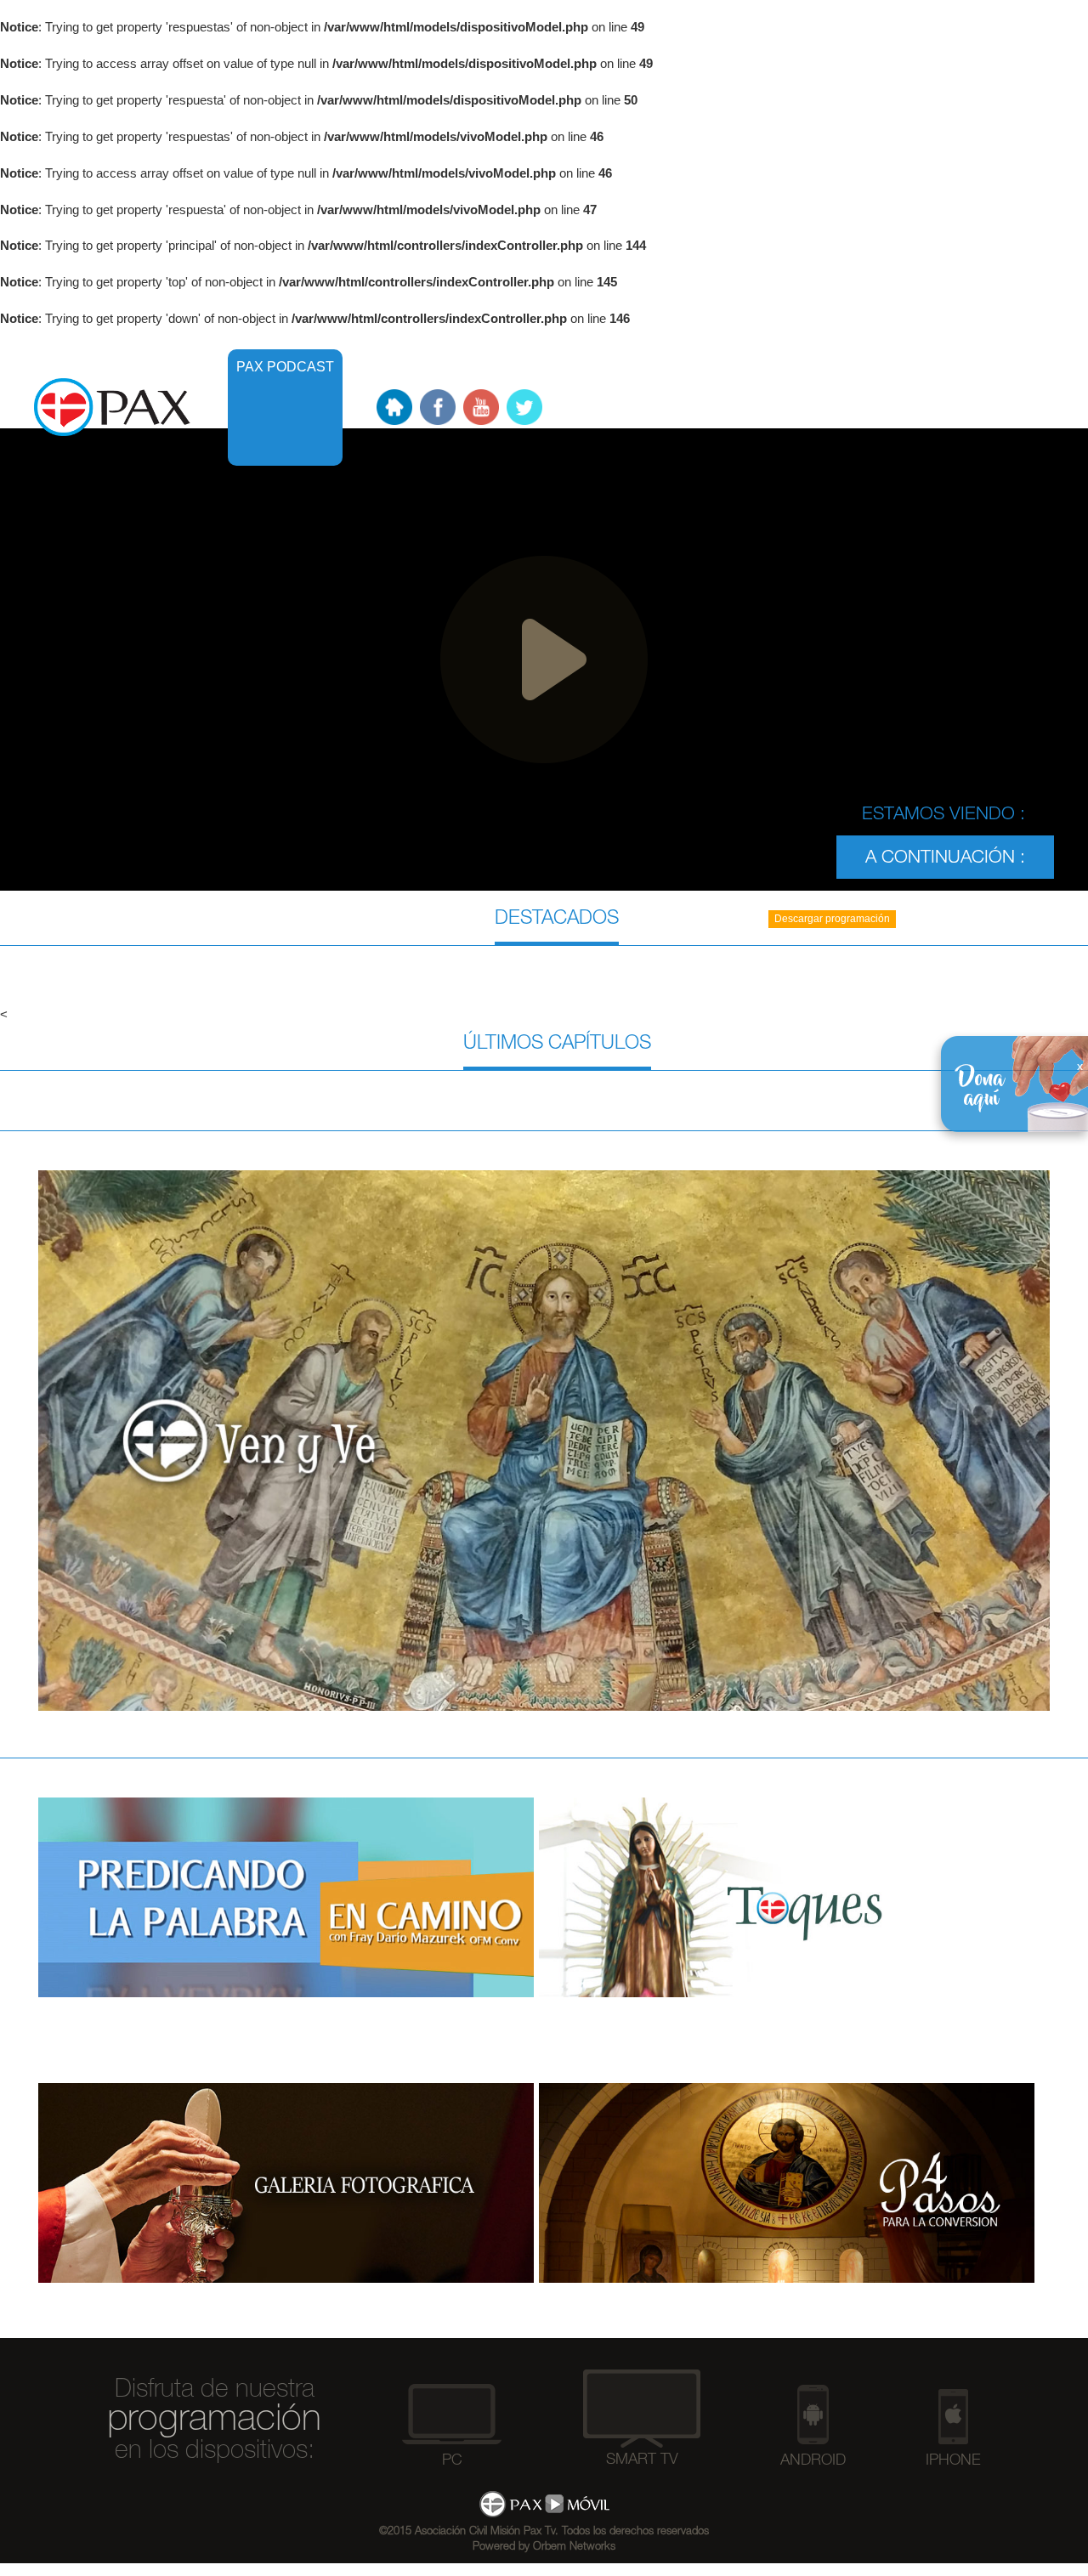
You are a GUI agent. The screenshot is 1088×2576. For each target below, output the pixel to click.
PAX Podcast (285, 367)
